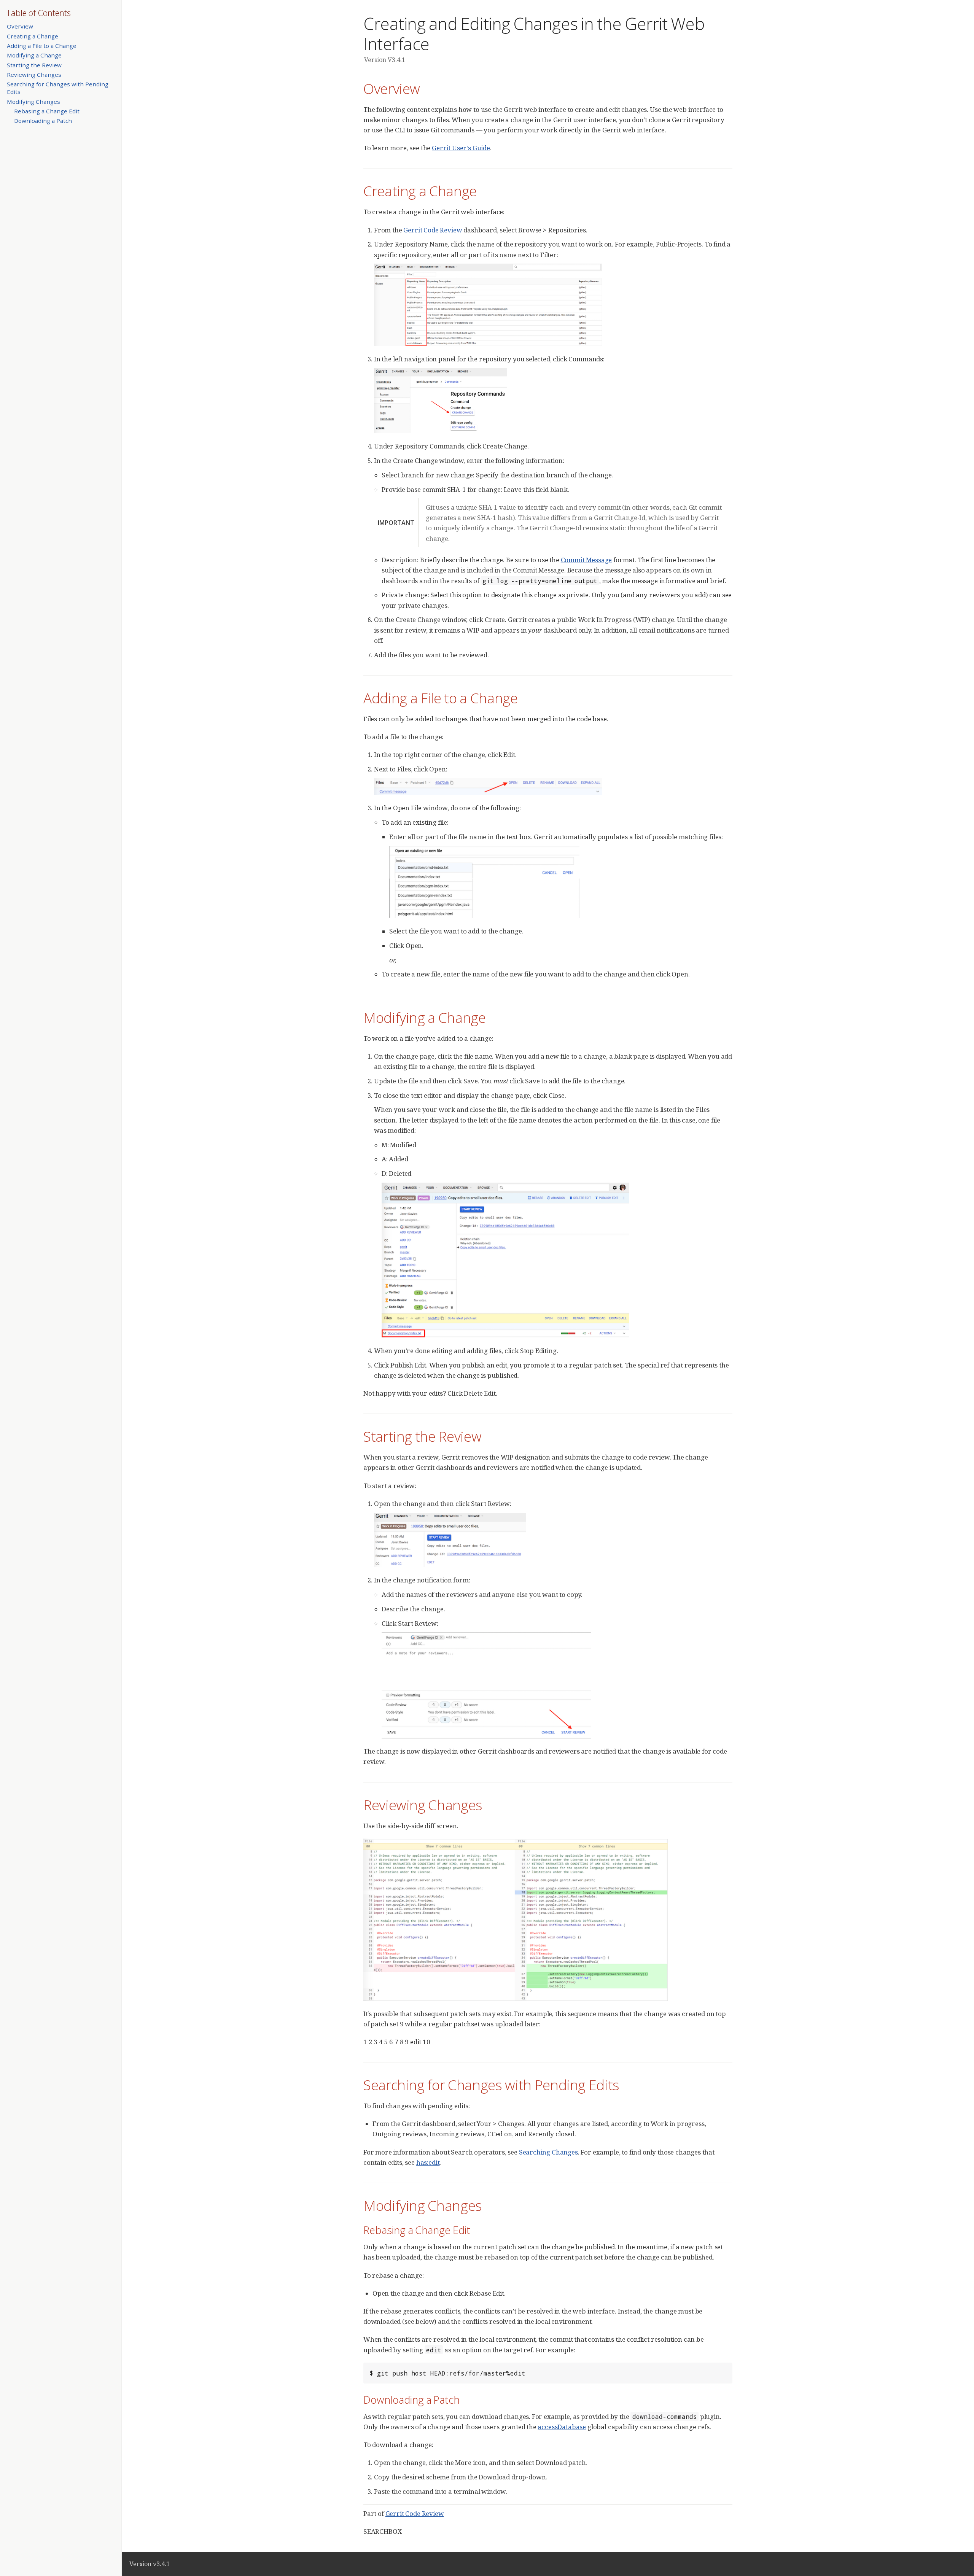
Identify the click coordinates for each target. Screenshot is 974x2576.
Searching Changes (548, 2152)
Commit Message (586, 560)
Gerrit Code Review (433, 230)
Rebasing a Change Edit (47, 111)
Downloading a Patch (43, 121)
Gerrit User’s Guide (461, 148)
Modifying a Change (34, 55)
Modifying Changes (33, 102)
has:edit (428, 2162)
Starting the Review (34, 65)
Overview (20, 26)
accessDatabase (562, 2427)
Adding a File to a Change (42, 46)
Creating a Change (33, 36)
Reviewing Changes (34, 75)
